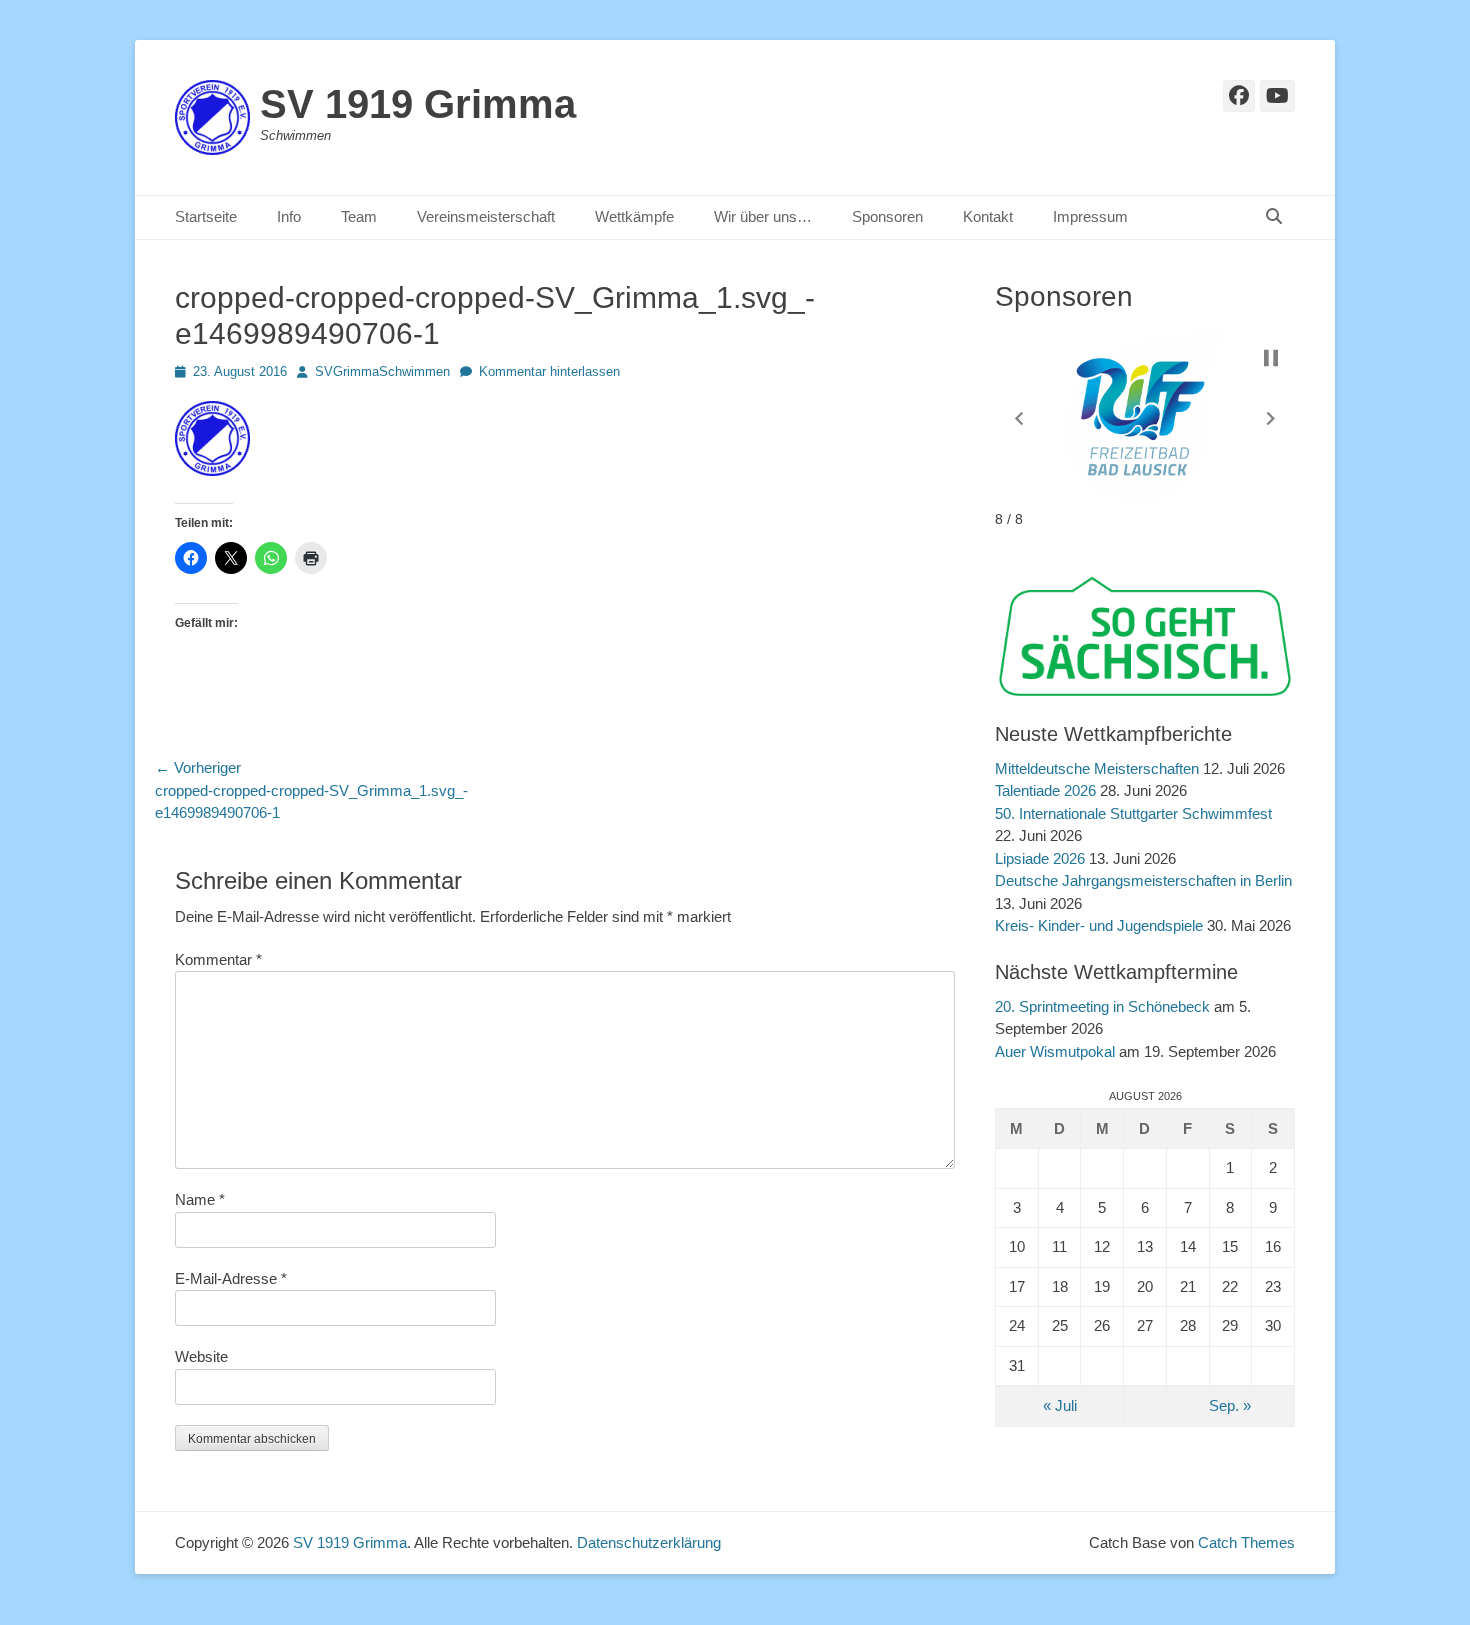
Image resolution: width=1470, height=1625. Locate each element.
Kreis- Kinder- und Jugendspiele (1099, 925)
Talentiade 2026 (1045, 790)
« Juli (1060, 1405)
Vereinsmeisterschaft (486, 216)
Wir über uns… (763, 216)
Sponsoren (887, 216)
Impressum (1090, 216)
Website (201, 1356)
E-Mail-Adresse (231, 1278)
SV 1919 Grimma (418, 104)
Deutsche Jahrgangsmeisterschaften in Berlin (1143, 880)
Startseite (206, 216)
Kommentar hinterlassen (549, 371)
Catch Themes (1246, 1542)
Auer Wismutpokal (1055, 1051)
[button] (1019, 418)
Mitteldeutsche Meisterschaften (1097, 768)
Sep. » (1230, 1405)
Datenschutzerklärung (649, 1542)
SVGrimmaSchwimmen (382, 371)
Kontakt (988, 216)
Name (200, 1199)
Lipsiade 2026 (1040, 858)
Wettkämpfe (634, 216)
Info (289, 216)
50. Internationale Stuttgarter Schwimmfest (1133, 813)
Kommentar (218, 959)
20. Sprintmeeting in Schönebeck (1102, 1006)
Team (359, 216)
